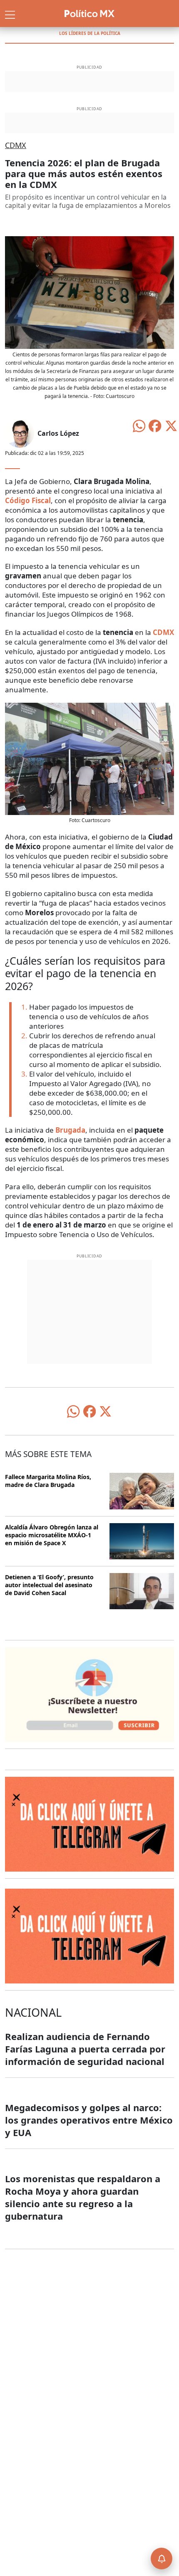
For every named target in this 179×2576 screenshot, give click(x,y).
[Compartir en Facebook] (155, 425)
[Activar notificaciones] (162, 2559)
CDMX (16, 145)
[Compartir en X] (171, 425)
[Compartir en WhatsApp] (139, 425)
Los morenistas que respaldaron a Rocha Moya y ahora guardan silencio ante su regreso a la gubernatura (83, 2197)
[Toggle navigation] (10, 14)
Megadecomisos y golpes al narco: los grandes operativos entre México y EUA (89, 2120)
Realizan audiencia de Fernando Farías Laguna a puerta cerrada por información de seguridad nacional (85, 2049)
